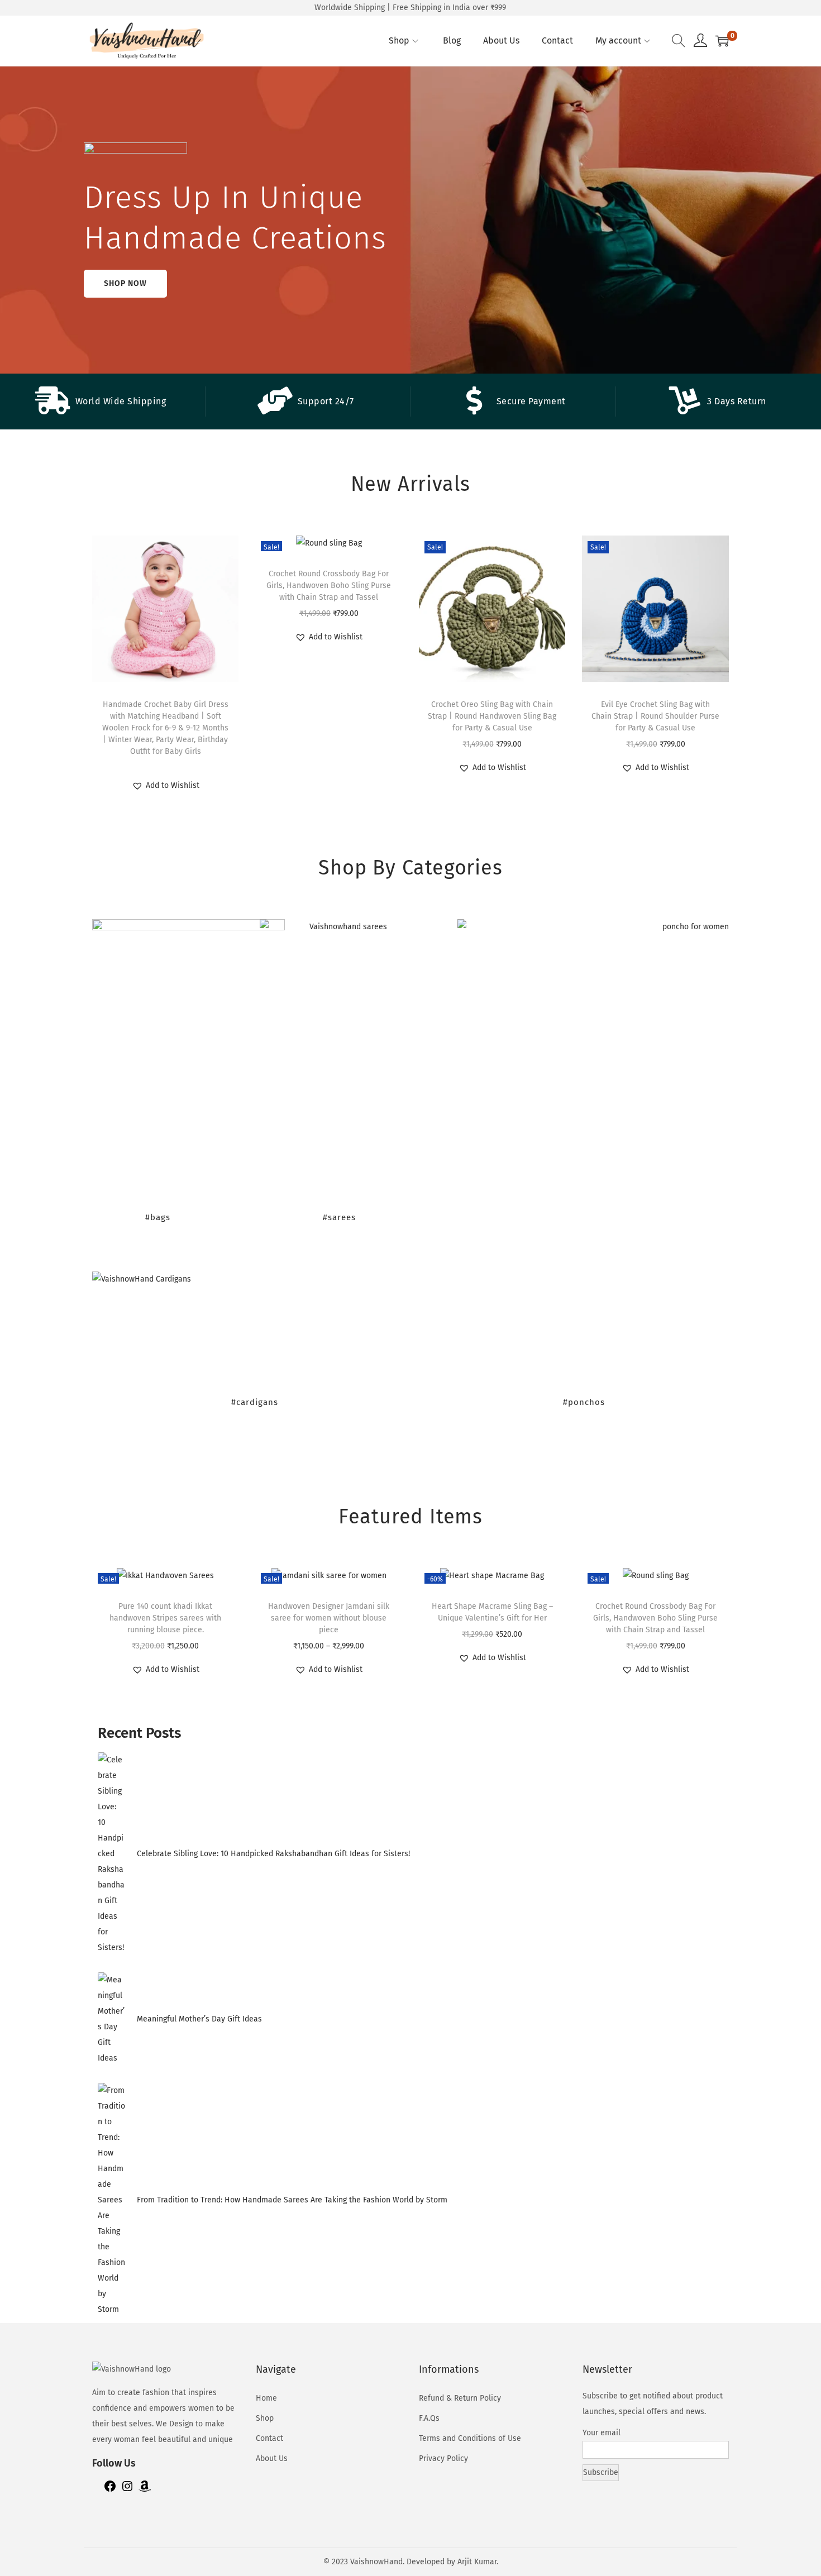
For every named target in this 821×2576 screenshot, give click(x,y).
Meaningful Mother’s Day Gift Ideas (199, 2019)
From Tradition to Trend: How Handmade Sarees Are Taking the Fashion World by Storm (292, 2200)
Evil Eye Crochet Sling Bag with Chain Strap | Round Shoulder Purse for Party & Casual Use (655, 716)
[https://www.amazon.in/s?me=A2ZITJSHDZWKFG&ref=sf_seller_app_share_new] (145, 2490)
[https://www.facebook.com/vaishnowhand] (110, 2490)
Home (266, 2398)
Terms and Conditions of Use (470, 2438)
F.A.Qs (429, 2418)
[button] (166, 786)
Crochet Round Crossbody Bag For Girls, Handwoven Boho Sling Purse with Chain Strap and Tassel (329, 586)
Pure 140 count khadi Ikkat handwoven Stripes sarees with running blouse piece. (165, 1618)
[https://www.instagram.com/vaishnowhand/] (127, 2490)
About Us (272, 2458)
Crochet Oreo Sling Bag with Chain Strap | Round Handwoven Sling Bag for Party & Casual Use (492, 716)
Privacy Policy (443, 2458)
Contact (269, 2438)
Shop (265, 2418)
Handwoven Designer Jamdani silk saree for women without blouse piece (329, 1618)
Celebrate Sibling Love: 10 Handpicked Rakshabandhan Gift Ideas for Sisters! (273, 1854)
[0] (722, 41)
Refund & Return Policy (460, 2398)
